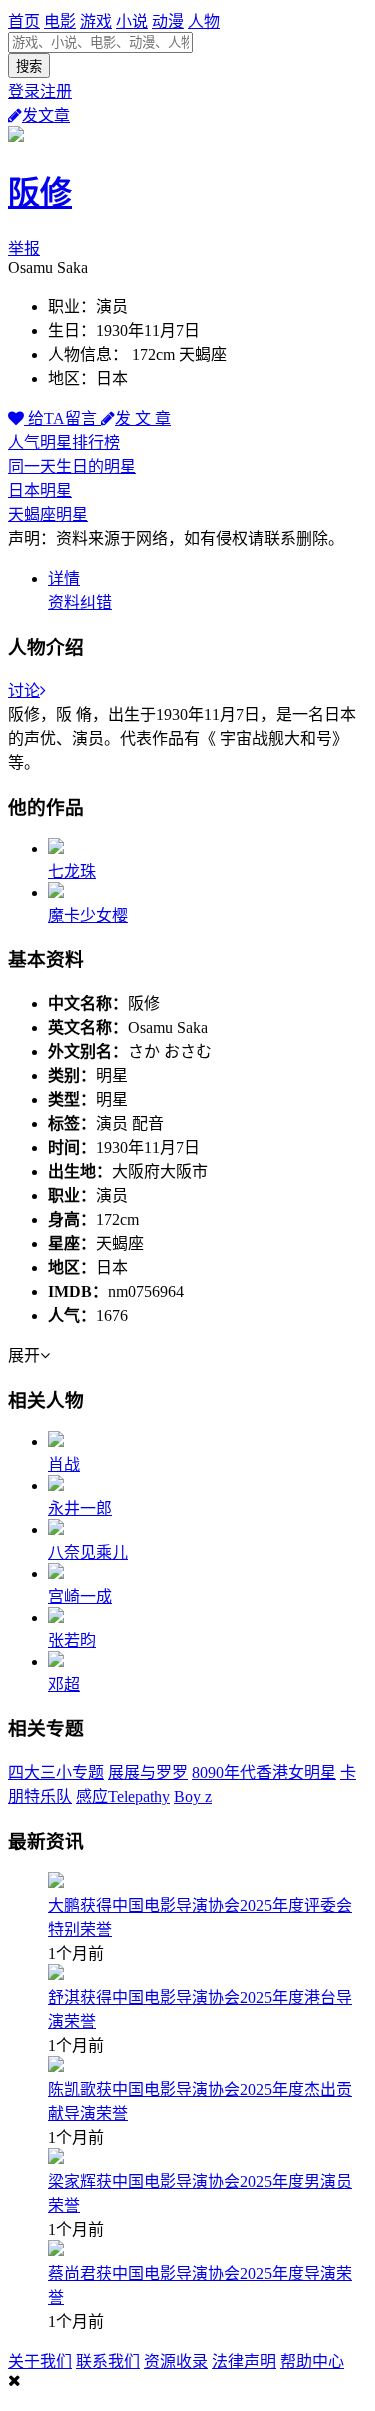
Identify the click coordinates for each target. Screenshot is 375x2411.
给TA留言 (62, 418)
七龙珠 (72, 871)
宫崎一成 (80, 1596)
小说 (132, 21)
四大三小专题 (56, 1772)
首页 (24, 21)
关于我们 (40, 2361)
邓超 (64, 1684)
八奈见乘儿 (88, 1552)
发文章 (46, 115)
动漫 (168, 21)
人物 (204, 21)
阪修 (40, 193)
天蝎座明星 (48, 514)
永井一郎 (80, 1508)
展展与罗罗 (148, 1772)
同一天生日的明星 (72, 466)
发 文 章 (143, 418)
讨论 (24, 690)
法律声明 (244, 2361)
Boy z (193, 1796)
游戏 (96, 21)
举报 (24, 248)
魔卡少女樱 (88, 915)
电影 (60, 21)
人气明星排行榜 (64, 442)
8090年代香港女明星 (264, 1772)
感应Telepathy (123, 1796)
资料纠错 (80, 602)
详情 (64, 578)
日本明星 (40, 490)
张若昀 (72, 1640)
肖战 (64, 1464)
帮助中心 (312, 2361)
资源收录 (176, 2361)
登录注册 (40, 91)
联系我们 (108, 2361)
